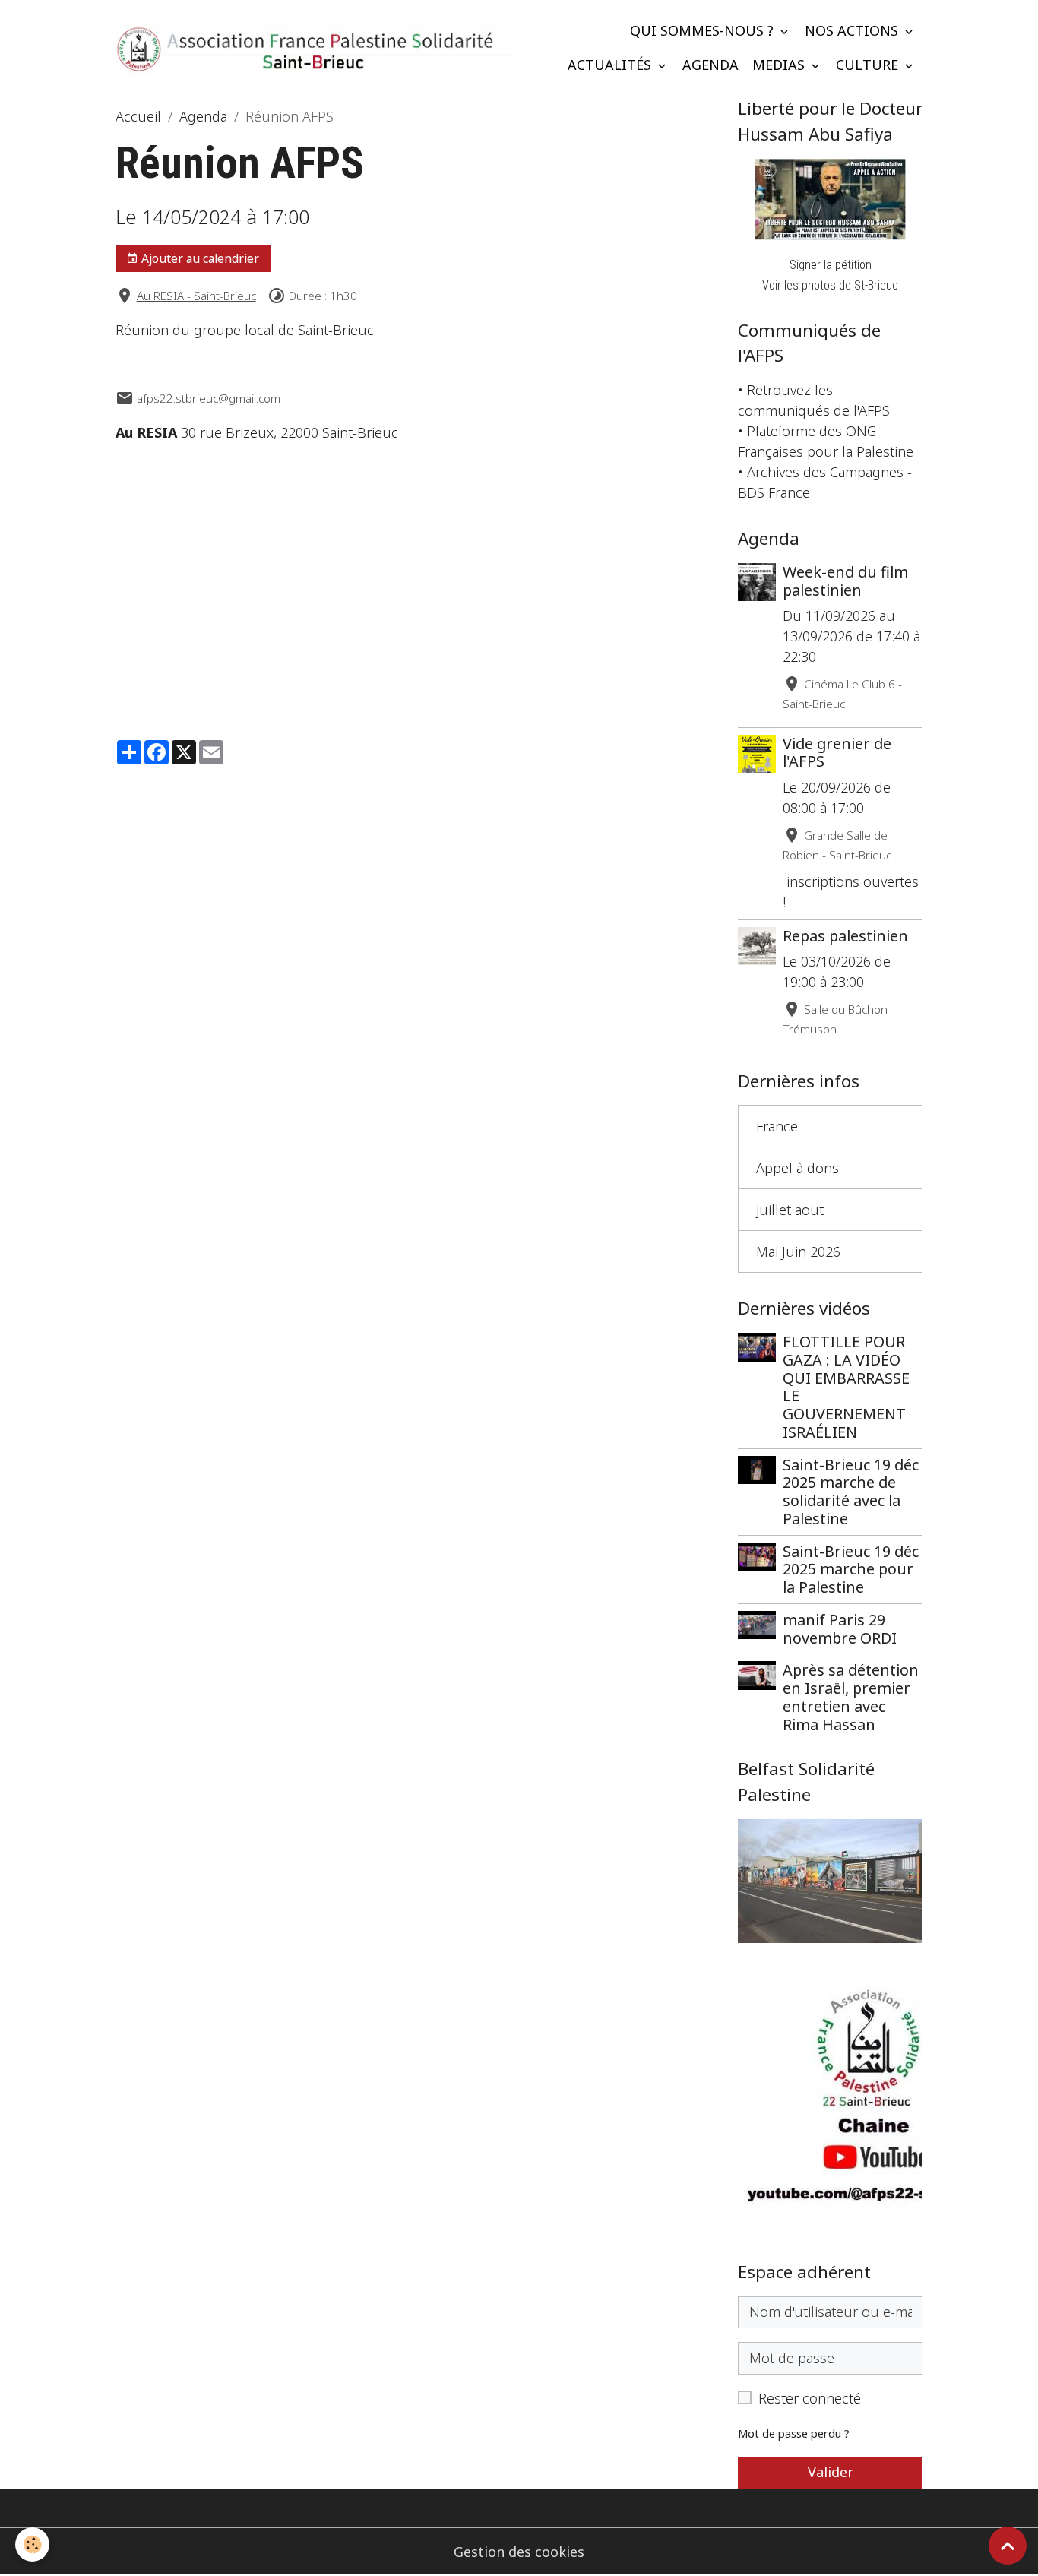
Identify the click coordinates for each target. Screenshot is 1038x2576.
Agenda (203, 116)
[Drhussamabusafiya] (830, 199)
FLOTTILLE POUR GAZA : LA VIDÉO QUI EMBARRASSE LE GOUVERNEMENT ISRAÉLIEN (846, 1387)
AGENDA (710, 65)
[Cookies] (32, 2544)
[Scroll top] (1008, 2546)
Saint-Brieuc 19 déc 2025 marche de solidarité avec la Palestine (851, 1492)
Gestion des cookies (519, 2552)
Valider (831, 2472)
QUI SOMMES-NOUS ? (704, 30)
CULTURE (869, 65)
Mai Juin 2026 (798, 1252)
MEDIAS (780, 65)
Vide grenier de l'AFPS (837, 753)
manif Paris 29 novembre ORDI (840, 1629)
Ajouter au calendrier (199, 258)
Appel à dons (797, 1168)
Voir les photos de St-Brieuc (830, 285)
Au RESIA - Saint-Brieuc (196, 296)
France (777, 1126)
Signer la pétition (831, 265)
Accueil (138, 116)
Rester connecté (810, 2398)
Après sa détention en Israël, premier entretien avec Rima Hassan (851, 1697)
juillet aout (790, 1210)
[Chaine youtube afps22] (830, 2104)
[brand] (313, 47)
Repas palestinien (845, 936)
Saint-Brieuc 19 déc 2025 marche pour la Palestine (851, 1570)
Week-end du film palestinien (845, 581)
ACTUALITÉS (611, 65)
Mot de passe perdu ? (794, 2434)
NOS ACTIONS (853, 30)
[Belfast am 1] (830, 1881)
